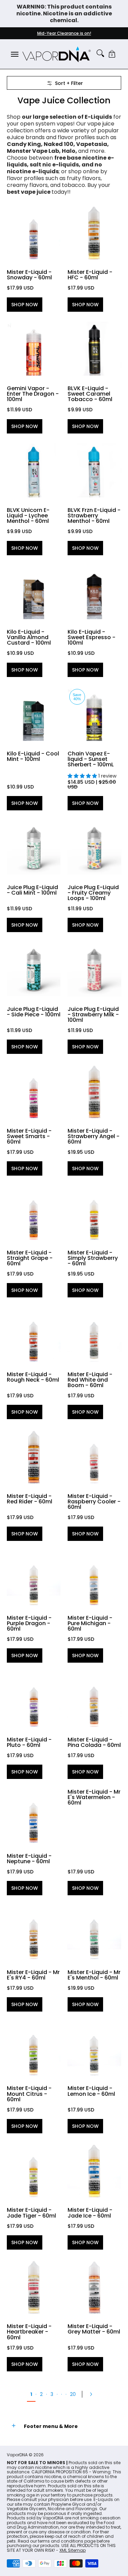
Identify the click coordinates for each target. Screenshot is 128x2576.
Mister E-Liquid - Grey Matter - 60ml (94, 2329)
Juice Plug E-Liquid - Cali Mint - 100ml (32, 890)
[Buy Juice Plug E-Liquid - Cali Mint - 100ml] (34, 848)
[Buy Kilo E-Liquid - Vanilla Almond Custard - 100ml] (34, 592)
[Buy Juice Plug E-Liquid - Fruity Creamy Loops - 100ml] (95, 848)
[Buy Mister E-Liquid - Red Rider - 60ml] (34, 1456)
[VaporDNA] (57, 54)
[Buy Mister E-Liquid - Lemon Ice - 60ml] (95, 2049)
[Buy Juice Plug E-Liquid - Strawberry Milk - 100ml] (95, 969)
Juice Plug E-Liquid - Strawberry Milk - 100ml (93, 1014)
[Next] (93, 2394)
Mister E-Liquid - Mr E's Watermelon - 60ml (94, 1797)
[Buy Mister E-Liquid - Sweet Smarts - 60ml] (34, 1091)
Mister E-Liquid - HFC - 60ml (90, 275)
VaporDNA (17, 2455)
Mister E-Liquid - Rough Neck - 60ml (33, 1377)
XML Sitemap (73, 2550)
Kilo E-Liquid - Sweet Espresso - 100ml (91, 637)
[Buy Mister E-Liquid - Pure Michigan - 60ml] (95, 1578)
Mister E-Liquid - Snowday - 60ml (29, 275)
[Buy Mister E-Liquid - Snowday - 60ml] (34, 233)
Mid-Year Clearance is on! (64, 33)
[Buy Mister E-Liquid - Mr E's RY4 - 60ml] (34, 1932)
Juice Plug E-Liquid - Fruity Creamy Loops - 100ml (93, 893)
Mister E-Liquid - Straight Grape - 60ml (30, 1258)
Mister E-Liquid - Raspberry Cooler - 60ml (94, 1502)
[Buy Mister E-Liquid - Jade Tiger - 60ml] (34, 2170)
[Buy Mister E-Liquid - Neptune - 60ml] (34, 1816)
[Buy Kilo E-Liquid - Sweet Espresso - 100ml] (95, 592)
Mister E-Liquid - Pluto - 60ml (29, 1742)
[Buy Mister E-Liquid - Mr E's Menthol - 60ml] (95, 1932)
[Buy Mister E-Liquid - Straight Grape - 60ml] (34, 1213)
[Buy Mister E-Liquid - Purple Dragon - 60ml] (34, 1578)
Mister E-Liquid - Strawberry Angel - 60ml (94, 1136)
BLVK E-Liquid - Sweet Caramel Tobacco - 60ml (90, 394)
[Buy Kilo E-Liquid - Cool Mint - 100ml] (34, 714)
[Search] (100, 53)
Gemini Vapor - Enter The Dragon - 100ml (33, 394)
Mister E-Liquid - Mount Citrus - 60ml (29, 2094)
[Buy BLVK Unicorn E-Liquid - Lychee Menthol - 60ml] (34, 471)
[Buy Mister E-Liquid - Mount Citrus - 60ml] (34, 2049)
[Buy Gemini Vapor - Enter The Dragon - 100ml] (34, 349)
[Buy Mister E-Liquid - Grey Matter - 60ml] (95, 2287)
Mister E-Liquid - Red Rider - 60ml (30, 1499)
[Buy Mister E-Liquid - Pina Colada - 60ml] (95, 1700)
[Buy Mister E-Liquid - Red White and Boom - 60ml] (95, 1335)
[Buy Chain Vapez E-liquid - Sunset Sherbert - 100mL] (95, 714)
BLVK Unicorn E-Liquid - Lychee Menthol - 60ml (28, 516)
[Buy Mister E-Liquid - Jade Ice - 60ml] (95, 2170)
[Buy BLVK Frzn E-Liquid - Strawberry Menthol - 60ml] (95, 471)
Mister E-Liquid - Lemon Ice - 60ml (91, 2091)
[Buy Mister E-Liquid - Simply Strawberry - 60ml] (95, 1213)
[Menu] (14, 54)
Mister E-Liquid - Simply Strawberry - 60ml (93, 1258)
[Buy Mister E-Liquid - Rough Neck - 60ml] (34, 1335)
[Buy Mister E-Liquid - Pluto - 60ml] (34, 1700)
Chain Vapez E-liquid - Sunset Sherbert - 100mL (91, 759)
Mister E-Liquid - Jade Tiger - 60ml (31, 2213)
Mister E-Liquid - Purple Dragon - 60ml (29, 1623)
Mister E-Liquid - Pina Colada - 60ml (94, 1742)
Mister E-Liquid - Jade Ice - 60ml (90, 2213)
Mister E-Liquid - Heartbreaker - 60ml (29, 2332)
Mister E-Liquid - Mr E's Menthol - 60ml (94, 1975)
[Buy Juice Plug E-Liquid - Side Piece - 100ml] (34, 969)
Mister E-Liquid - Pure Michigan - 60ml (90, 1623)
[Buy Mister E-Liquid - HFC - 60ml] (95, 233)
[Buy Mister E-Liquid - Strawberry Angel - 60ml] (95, 1091)
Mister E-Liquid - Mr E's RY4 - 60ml (33, 1975)
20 (73, 2394)
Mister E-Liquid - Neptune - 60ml (29, 1859)
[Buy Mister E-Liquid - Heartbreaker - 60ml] (34, 2287)
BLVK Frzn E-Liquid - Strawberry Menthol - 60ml (94, 516)
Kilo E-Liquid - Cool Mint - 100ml (33, 756)
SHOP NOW (25, 305)
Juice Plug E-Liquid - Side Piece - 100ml (34, 1012)
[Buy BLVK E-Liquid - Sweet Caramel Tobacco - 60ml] (95, 349)
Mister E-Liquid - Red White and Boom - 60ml (90, 1380)
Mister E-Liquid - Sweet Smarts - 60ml (29, 1136)
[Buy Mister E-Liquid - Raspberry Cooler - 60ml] (95, 1456)
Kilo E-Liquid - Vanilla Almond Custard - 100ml (29, 637)
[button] (112, 54)
